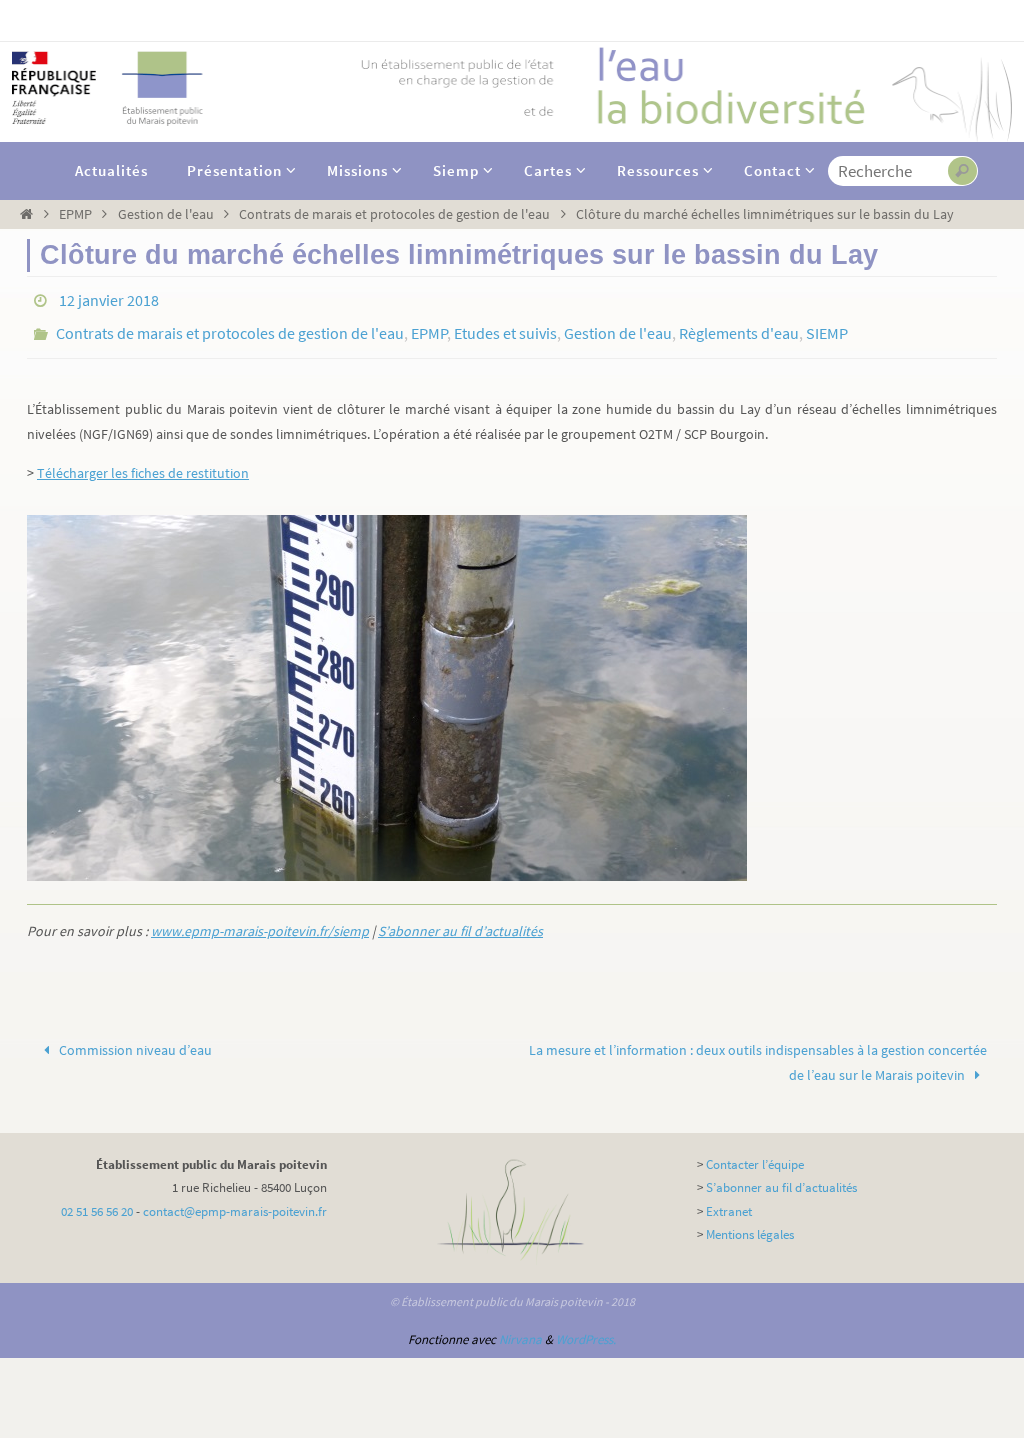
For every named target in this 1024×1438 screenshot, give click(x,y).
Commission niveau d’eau (134, 1039)
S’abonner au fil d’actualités (460, 919)
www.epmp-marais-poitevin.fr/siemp (260, 919)
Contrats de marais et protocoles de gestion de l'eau (394, 214)
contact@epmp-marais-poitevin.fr (235, 1200)
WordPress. (586, 1328)
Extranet (729, 1200)
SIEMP (827, 326)
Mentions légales (750, 1223)
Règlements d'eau (739, 326)
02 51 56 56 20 (97, 1200)
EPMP (75, 214)
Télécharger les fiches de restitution (143, 462)
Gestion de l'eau (166, 214)
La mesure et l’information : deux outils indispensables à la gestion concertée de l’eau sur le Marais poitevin (758, 1051)
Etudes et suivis (505, 326)
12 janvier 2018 (109, 298)
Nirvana (520, 1328)
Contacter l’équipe (755, 1153)
